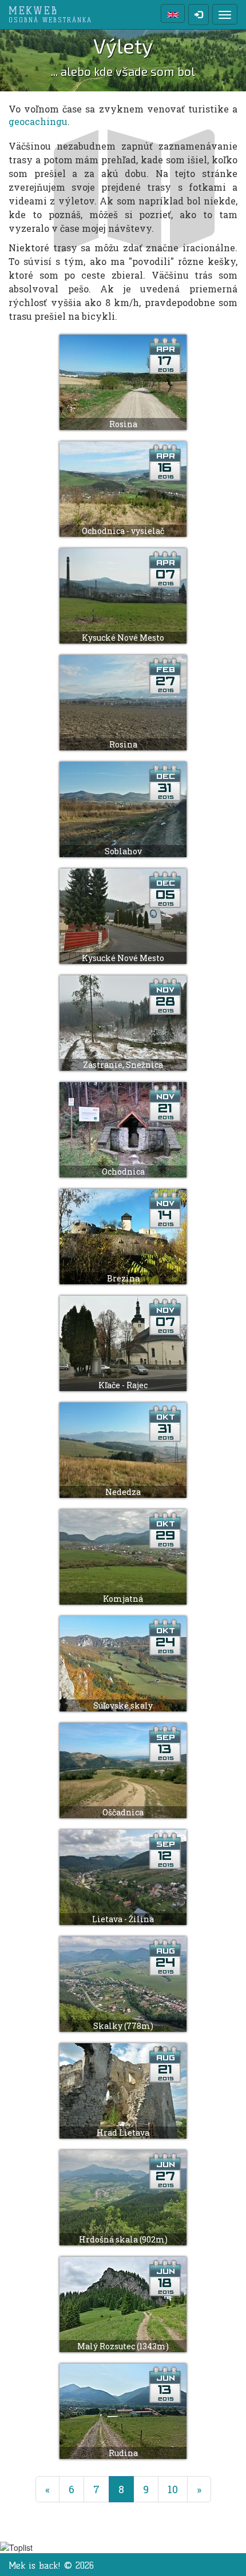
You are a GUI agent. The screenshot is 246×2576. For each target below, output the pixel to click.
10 (173, 2489)
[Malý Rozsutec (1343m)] (123, 2303)
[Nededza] (123, 1449)
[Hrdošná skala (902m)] (123, 2197)
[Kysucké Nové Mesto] (123, 595)
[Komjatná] (123, 1556)
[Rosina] (123, 381)
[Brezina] (123, 1235)
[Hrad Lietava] (123, 2090)
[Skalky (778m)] (123, 1983)
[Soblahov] (123, 808)
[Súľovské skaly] (123, 1663)
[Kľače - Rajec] (123, 1342)
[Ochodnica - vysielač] (123, 488)
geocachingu (38, 121)
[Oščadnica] (123, 1769)
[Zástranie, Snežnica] (123, 1022)
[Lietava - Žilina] (123, 1876)
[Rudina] (123, 2410)
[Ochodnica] (123, 1129)
